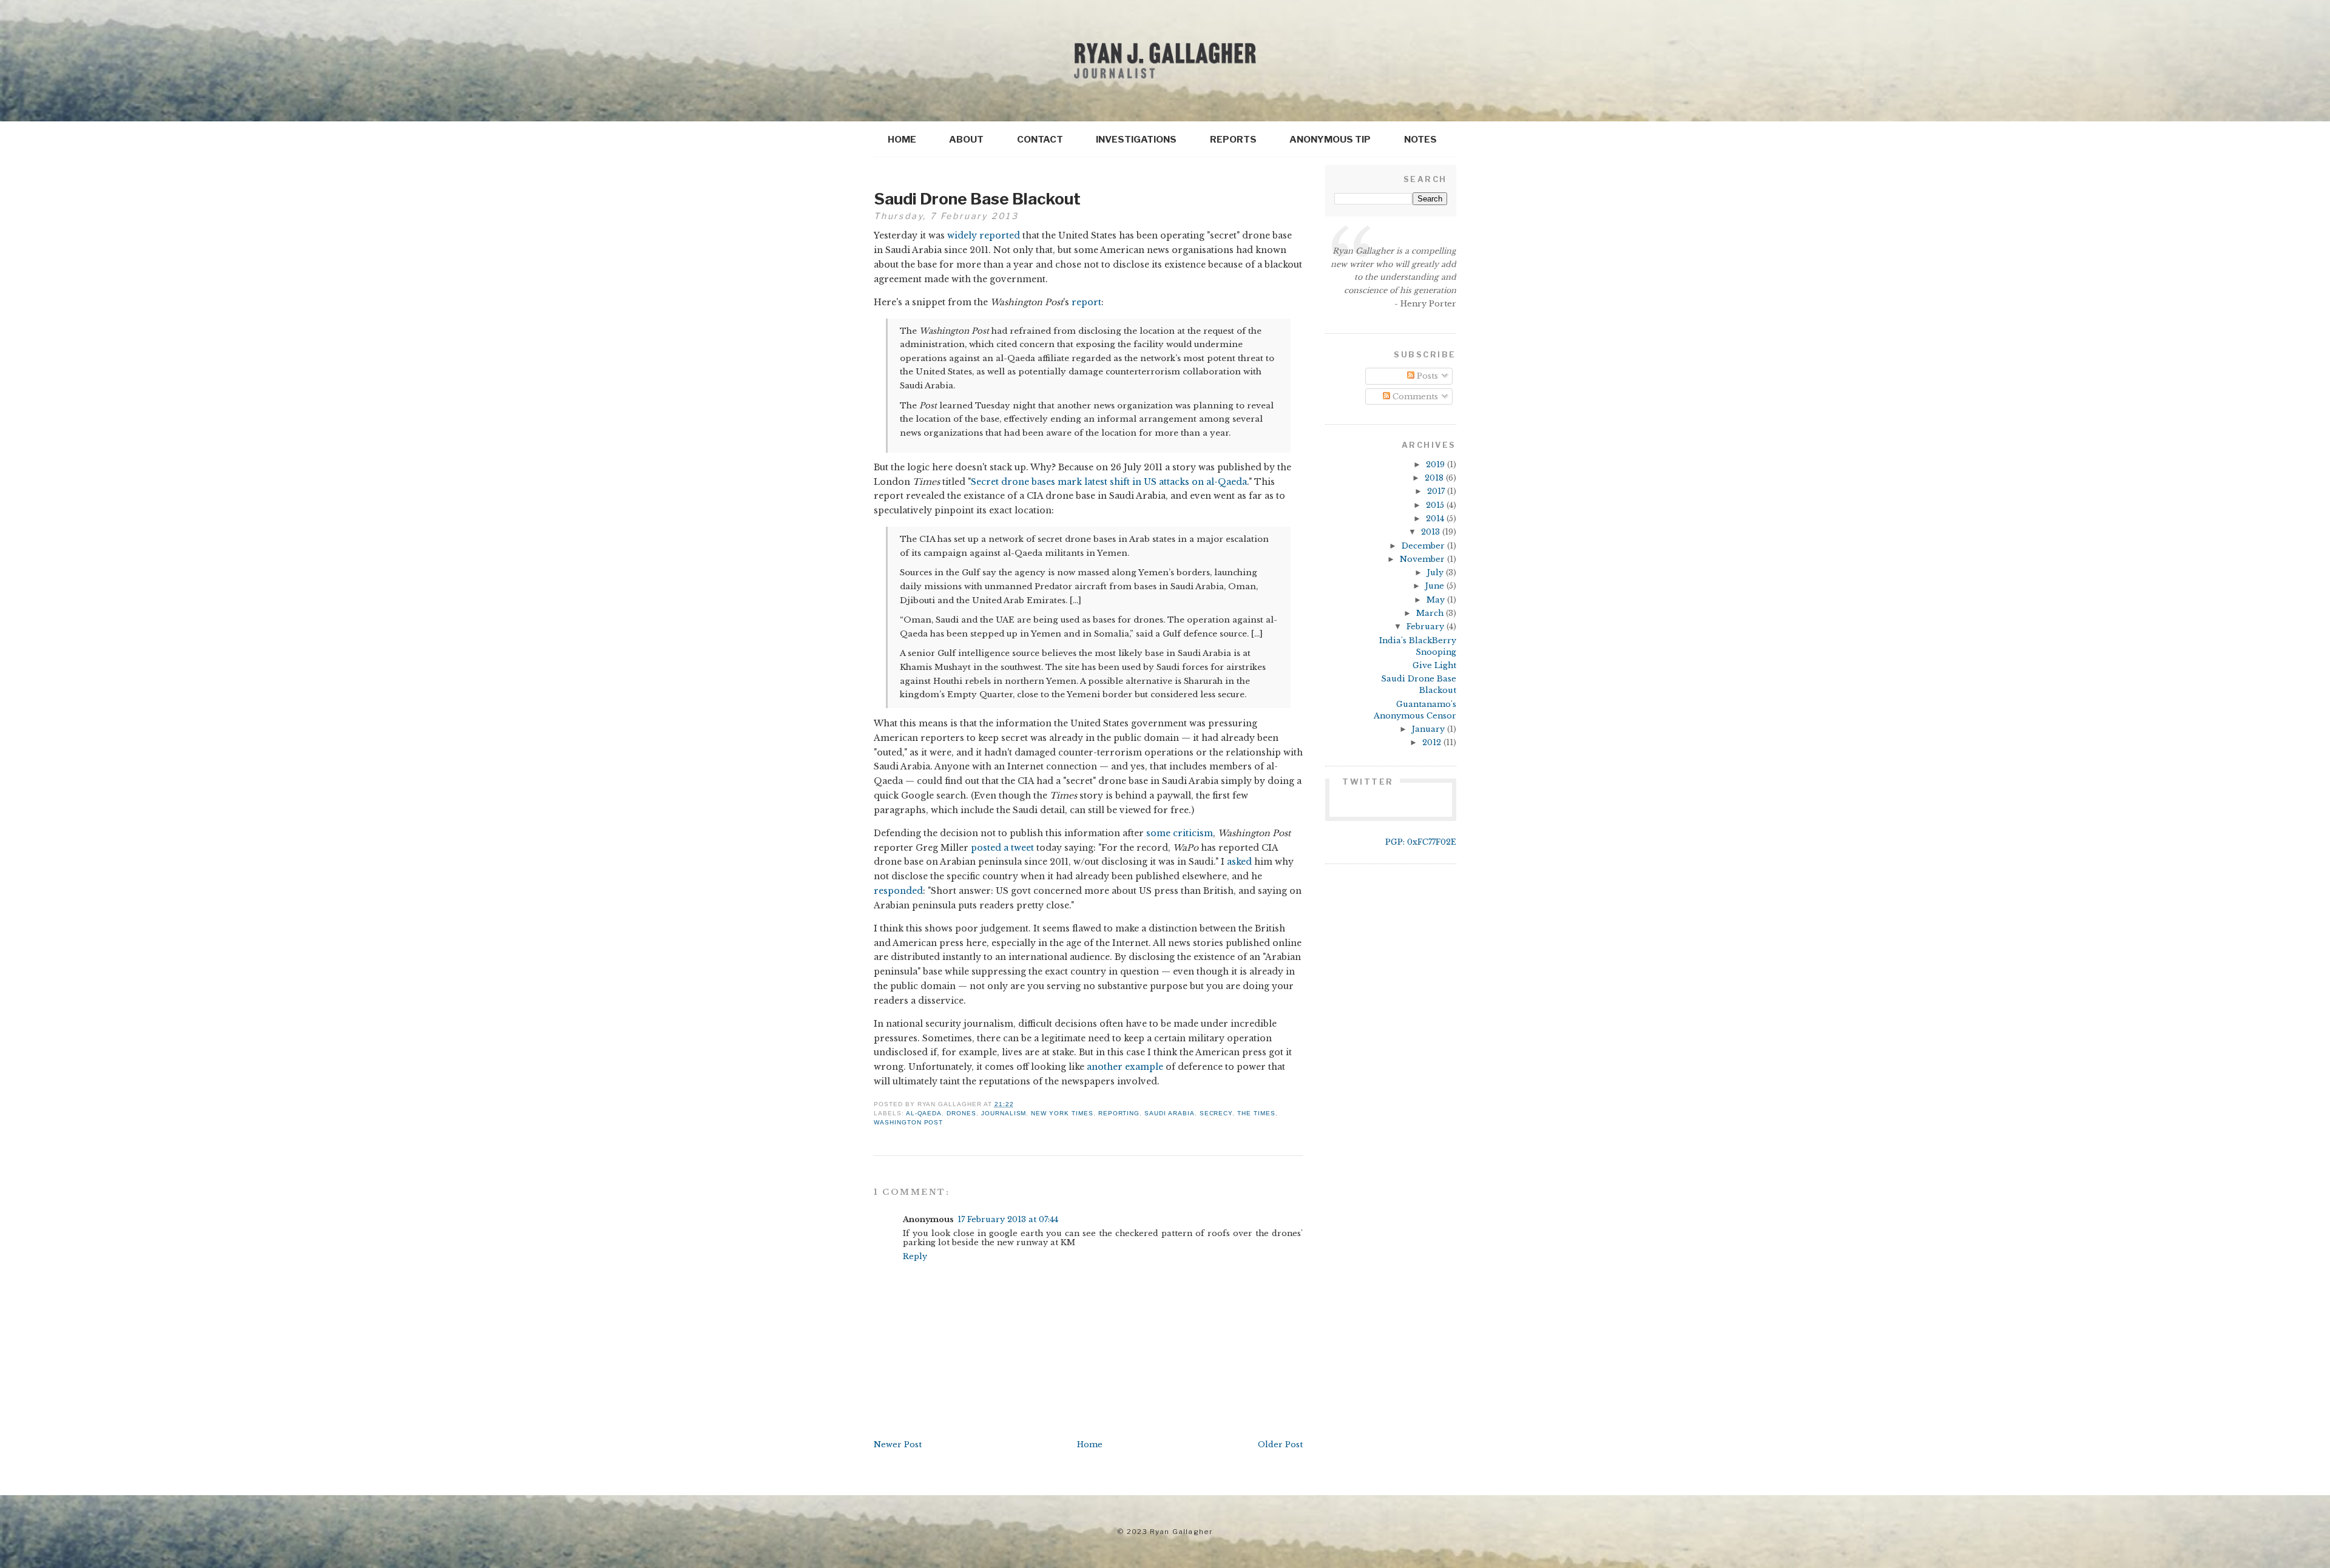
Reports (1233, 139)
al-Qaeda (924, 1113)
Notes (1420, 139)
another (1105, 1067)
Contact (1040, 139)
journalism (1004, 1113)
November (1423, 559)
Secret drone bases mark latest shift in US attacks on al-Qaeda (1109, 482)
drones (961, 1113)
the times (1256, 1113)
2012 (1433, 742)
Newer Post (898, 1445)
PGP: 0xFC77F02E (1421, 842)
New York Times (1062, 1113)
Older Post (1280, 1445)
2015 (1436, 505)
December (1424, 546)
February (1427, 627)
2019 (1437, 465)
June (1436, 586)
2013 (1432, 532)
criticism (1193, 833)
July (1437, 573)
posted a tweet (1002, 848)
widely (962, 235)
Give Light (1434, 665)
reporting (1119, 1113)
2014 (1436, 519)
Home (902, 139)
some (1158, 833)
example (1144, 1067)
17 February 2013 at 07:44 (1008, 1219)
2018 (1435, 478)
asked (1239, 862)
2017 (1437, 491)
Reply (915, 1256)
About (966, 139)
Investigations (1136, 139)
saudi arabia (1169, 1113)
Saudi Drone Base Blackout (977, 199)
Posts (1426, 376)
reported (1000, 235)
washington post (908, 1122)
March (1431, 613)
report (1086, 302)
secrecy (1216, 1113)
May (1437, 600)
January (1430, 729)
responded (898, 891)
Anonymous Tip (1330, 139)
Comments (1414, 397)
